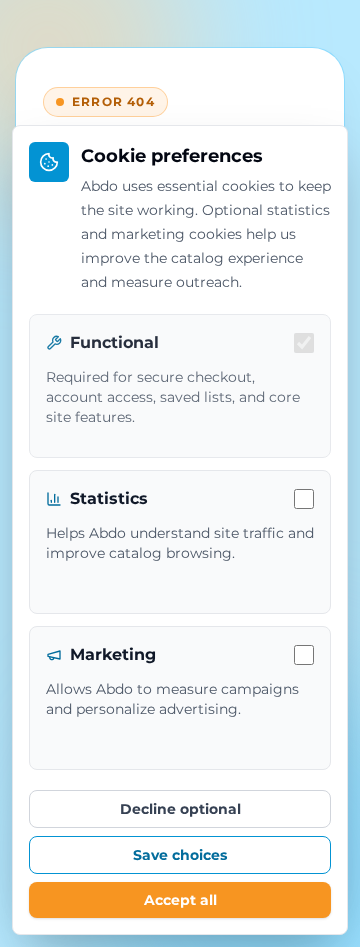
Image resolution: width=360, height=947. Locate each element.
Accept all (180, 900)
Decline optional (180, 809)
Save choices (180, 855)
